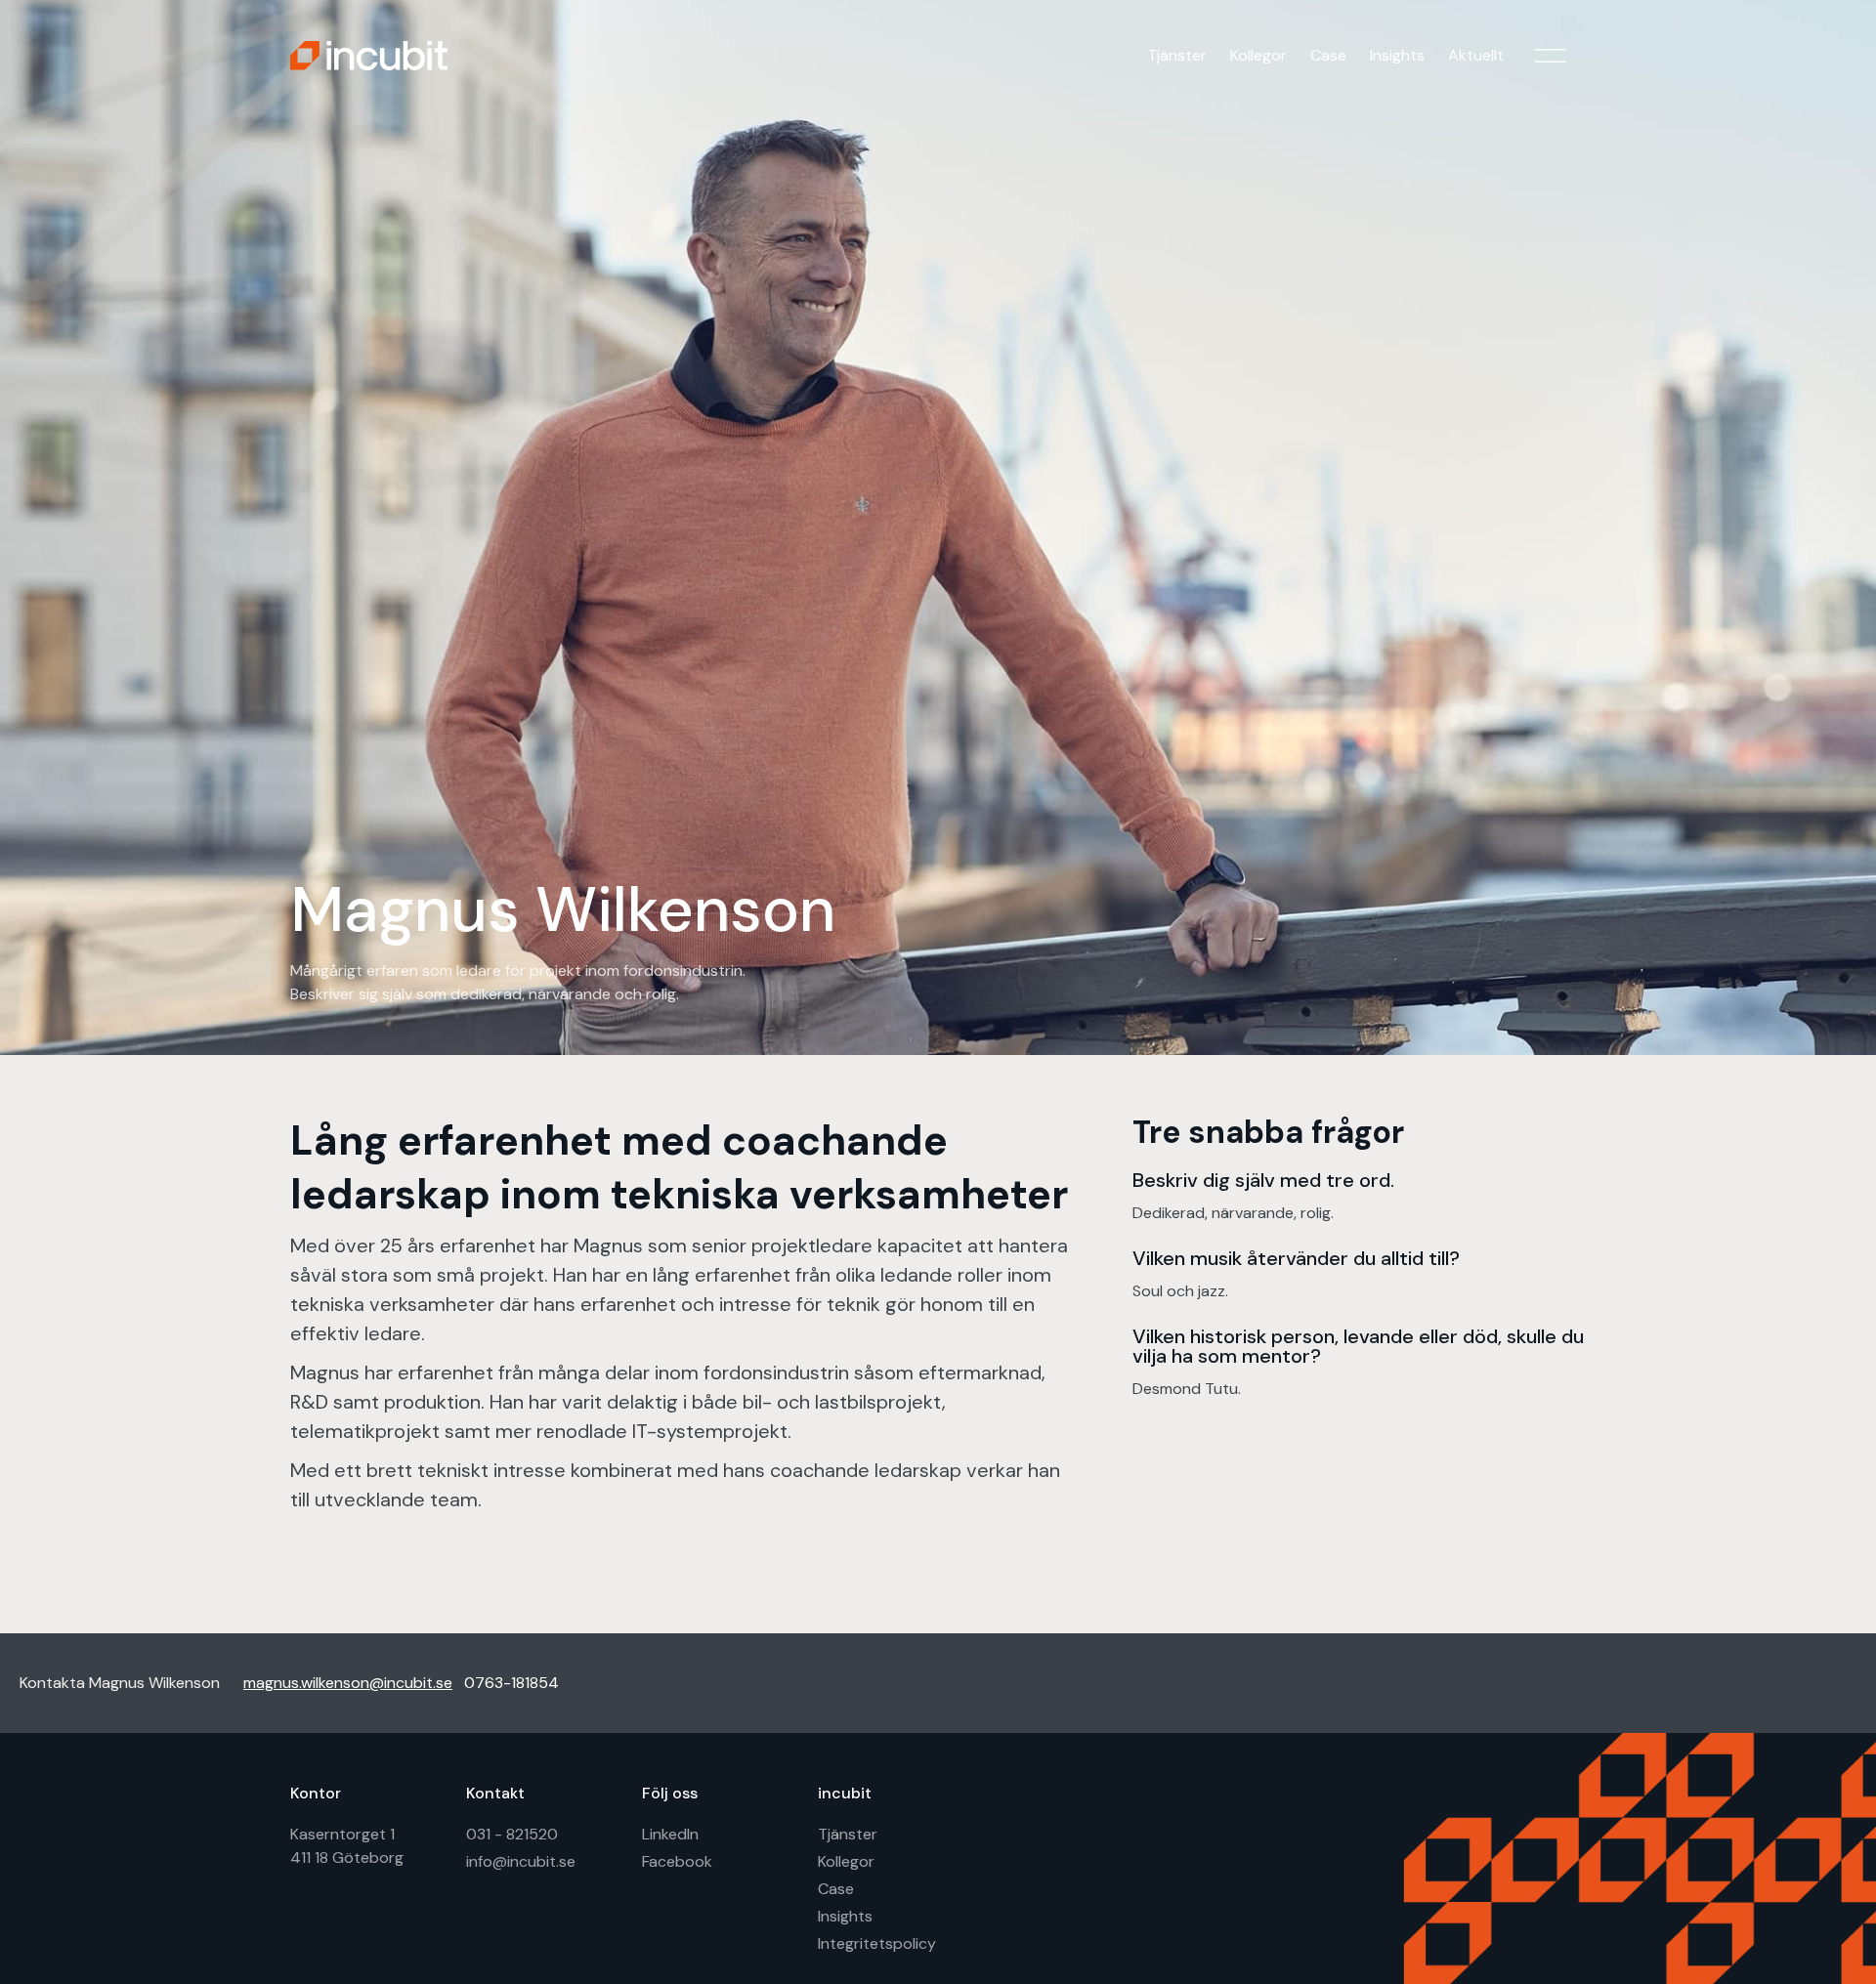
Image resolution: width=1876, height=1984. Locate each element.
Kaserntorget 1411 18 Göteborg (347, 1846)
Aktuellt (1476, 55)
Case (1328, 55)
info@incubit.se (521, 1861)
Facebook (677, 1861)
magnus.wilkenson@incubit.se (348, 1683)
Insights (1397, 55)
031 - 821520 (512, 1834)
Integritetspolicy (877, 1943)
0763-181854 (512, 1683)
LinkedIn (670, 1834)
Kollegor (1258, 55)
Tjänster (1177, 55)
